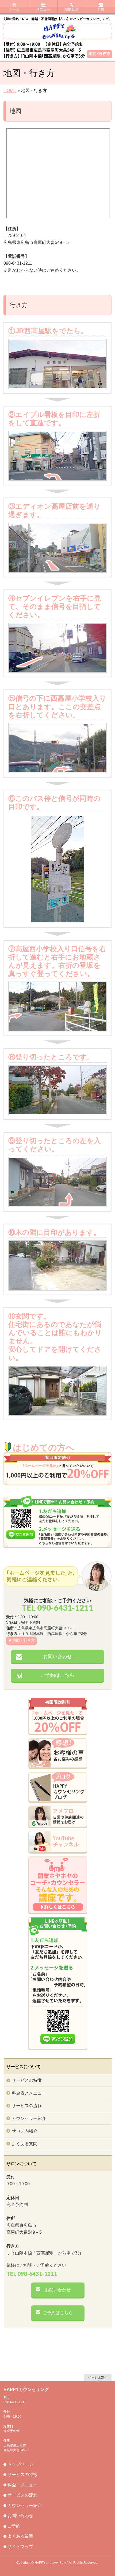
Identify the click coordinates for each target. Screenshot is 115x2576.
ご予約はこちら (57, 1675)
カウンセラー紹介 (29, 2118)
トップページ (20, 2464)
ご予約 (14, 2526)
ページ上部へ (98, 2377)
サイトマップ (20, 2547)
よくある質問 (25, 2144)
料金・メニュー (22, 2485)
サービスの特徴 (27, 2080)
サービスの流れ (27, 2106)
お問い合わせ (57, 1657)
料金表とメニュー (29, 2093)
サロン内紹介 (25, 2131)
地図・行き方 (24, 1640)
